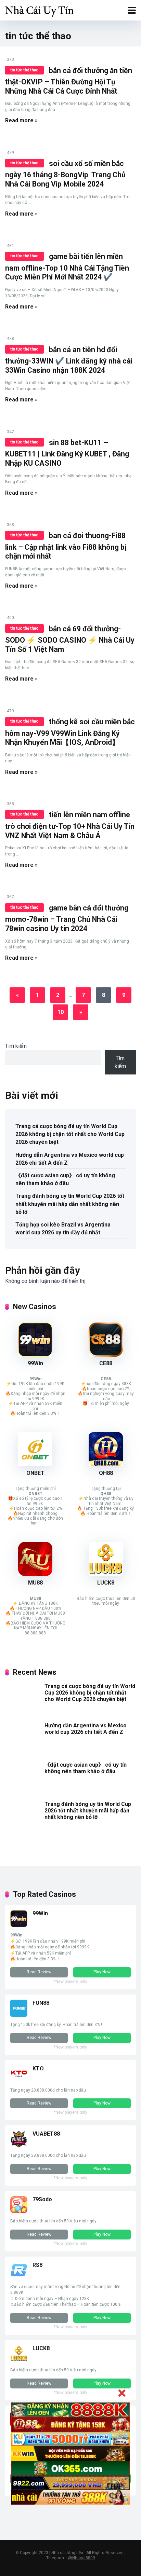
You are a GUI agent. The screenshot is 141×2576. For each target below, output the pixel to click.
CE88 (106, 1363)
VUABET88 (46, 2134)
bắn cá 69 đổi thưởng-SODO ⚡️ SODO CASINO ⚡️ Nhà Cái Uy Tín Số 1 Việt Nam (70, 639)
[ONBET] (35, 1464)
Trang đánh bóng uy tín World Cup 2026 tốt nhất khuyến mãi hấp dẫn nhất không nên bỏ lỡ (70, 1204)
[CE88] (106, 1355)
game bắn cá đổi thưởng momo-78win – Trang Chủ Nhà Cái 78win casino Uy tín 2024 (67, 918)
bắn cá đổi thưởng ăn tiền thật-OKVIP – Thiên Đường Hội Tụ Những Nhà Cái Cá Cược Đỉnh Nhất (69, 81)
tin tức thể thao (24, 70)
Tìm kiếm (16, 1046)
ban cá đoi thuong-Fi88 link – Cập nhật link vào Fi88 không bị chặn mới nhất (66, 546)
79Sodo (42, 2199)
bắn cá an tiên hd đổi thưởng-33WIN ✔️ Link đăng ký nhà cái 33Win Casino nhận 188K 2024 (69, 360)
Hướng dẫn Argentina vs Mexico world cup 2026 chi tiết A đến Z (70, 1159)
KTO (38, 2068)
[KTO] (19, 2080)
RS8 (37, 2265)
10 (61, 1012)
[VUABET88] (19, 2146)
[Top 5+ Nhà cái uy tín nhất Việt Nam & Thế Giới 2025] (39, 9)
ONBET (35, 1473)
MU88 (35, 1583)
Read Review (39, 1972)
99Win (35, 1363)
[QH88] (106, 1464)
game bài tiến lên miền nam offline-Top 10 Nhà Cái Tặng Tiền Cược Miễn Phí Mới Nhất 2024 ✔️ (67, 267)
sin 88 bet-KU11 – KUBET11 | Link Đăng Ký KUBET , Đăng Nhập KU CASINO (67, 453)
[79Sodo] (19, 2211)
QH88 (106, 1473)
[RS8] (19, 2277)
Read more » (21, 120)
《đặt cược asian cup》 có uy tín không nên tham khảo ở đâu (65, 1179)
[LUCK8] (106, 1574)
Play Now (102, 1972)
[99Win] (35, 1355)
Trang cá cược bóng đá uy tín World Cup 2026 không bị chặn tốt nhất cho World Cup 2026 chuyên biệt (70, 1134)
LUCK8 (106, 1583)
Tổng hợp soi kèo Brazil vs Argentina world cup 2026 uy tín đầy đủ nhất (63, 1229)
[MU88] (35, 1574)
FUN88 (41, 2003)
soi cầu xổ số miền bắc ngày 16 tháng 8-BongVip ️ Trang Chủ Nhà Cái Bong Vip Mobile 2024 (65, 174)
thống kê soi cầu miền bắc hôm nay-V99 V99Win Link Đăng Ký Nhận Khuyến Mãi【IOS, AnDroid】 (70, 732)
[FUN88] (19, 2015)
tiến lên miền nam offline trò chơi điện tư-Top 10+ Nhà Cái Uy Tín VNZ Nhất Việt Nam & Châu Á (70, 825)
